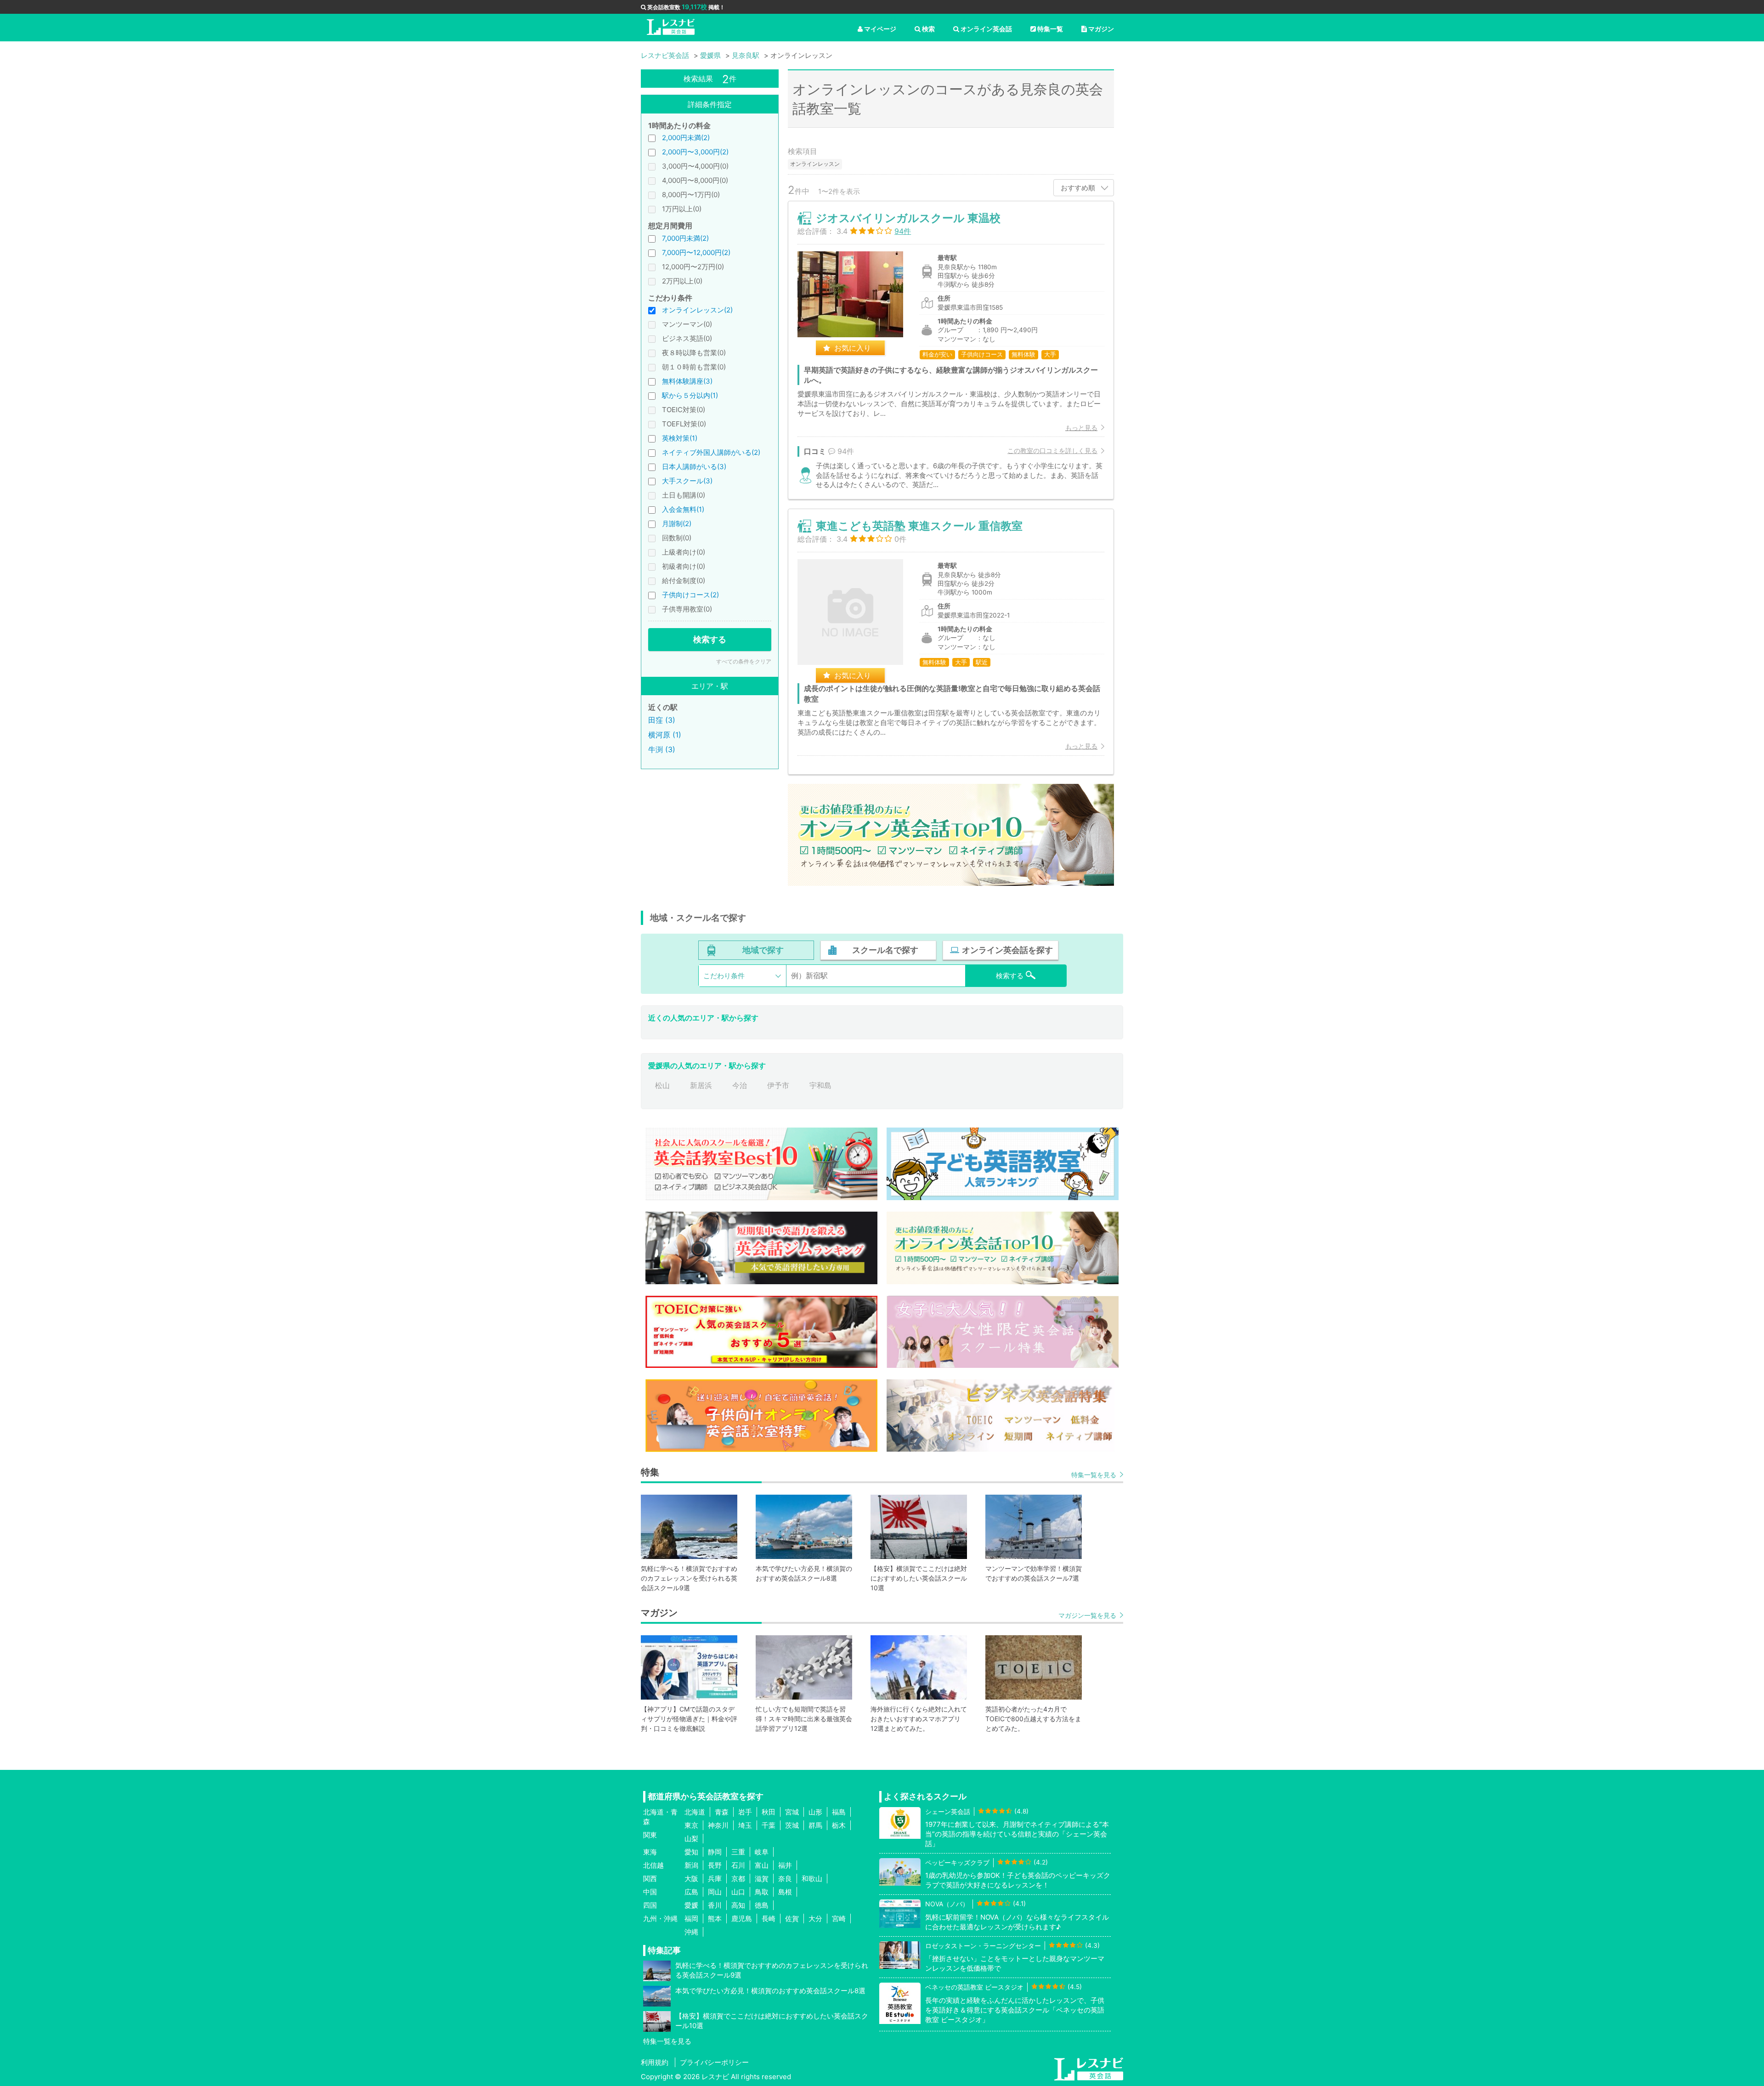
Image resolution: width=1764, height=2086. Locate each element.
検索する (710, 639)
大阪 (691, 1879)
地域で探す (763, 950)
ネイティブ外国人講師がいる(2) (711, 452)
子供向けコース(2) (690, 595)
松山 (662, 1085)
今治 (740, 1085)
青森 (722, 1812)
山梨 (691, 1839)
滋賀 (762, 1879)
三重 (738, 1852)
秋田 (769, 1812)
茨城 (792, 1825)
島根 (785, 1892)
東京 (691, 1825)
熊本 (715, 1919)
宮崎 (839, 1919)
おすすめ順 (1078, 188)
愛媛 (691, 1905)
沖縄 (691, 1932)
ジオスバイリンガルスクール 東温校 (908, 218)
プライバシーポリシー (714, 2062)
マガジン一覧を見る (1087, 1615)
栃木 (839, 1825)
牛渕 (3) (662, 749)
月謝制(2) (677, 524)
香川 (715, 1905)
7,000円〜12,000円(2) (696, 252)
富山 (762, 1865)
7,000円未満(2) (685, 238)
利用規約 (655, 2062)
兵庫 (715, 1879)
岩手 (745, 1812)
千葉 (769, 1825)
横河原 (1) (665, 735)
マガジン (1101, 29)
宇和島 (820, 1085)
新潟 (691, 1865)
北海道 (695, 1812)
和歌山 (812, 1879)
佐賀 (792, 1919)
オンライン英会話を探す (1007, 950)
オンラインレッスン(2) (697, 310)
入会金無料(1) (683, 509)
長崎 (769, 1919)
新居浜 (701, 1085)
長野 (715, 1865)
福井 (785, 1865)
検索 (928, 29)
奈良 (785, 1879)
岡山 (715, 1892)
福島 (839, 1812)
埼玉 (745, 1825)
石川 (738, 1865)
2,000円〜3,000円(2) (695, 152)
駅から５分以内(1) (690, 395)
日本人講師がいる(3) (694, 467)
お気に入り (853, 348)
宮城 (792, 1812)
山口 (738, 1892)
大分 (815, 1919)
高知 (738, 1905)
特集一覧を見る (1094, 1475)
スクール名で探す (885, 950)
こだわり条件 (724, 976)
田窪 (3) (662, 720)
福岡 (691, 1919)
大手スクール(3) (687, 481)
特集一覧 (1050, 29)
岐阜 (762, 1852)
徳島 (762, 1905)
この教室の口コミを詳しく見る (1052, 451)
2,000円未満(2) (686, 138)
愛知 (691, 1852)
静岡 (715, 1852)
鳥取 (762, 1892)
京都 (738, 1879)
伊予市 (778, 1085)
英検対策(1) (680, 438)
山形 (815, 1812)
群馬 (815, 1825)
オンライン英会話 (986, 29)
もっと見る (1081, 428)
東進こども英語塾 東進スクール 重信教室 (919, 526)
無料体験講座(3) (687, 381)
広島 (691, 1892)
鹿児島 (742, 1919)
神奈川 (718, 1825)
